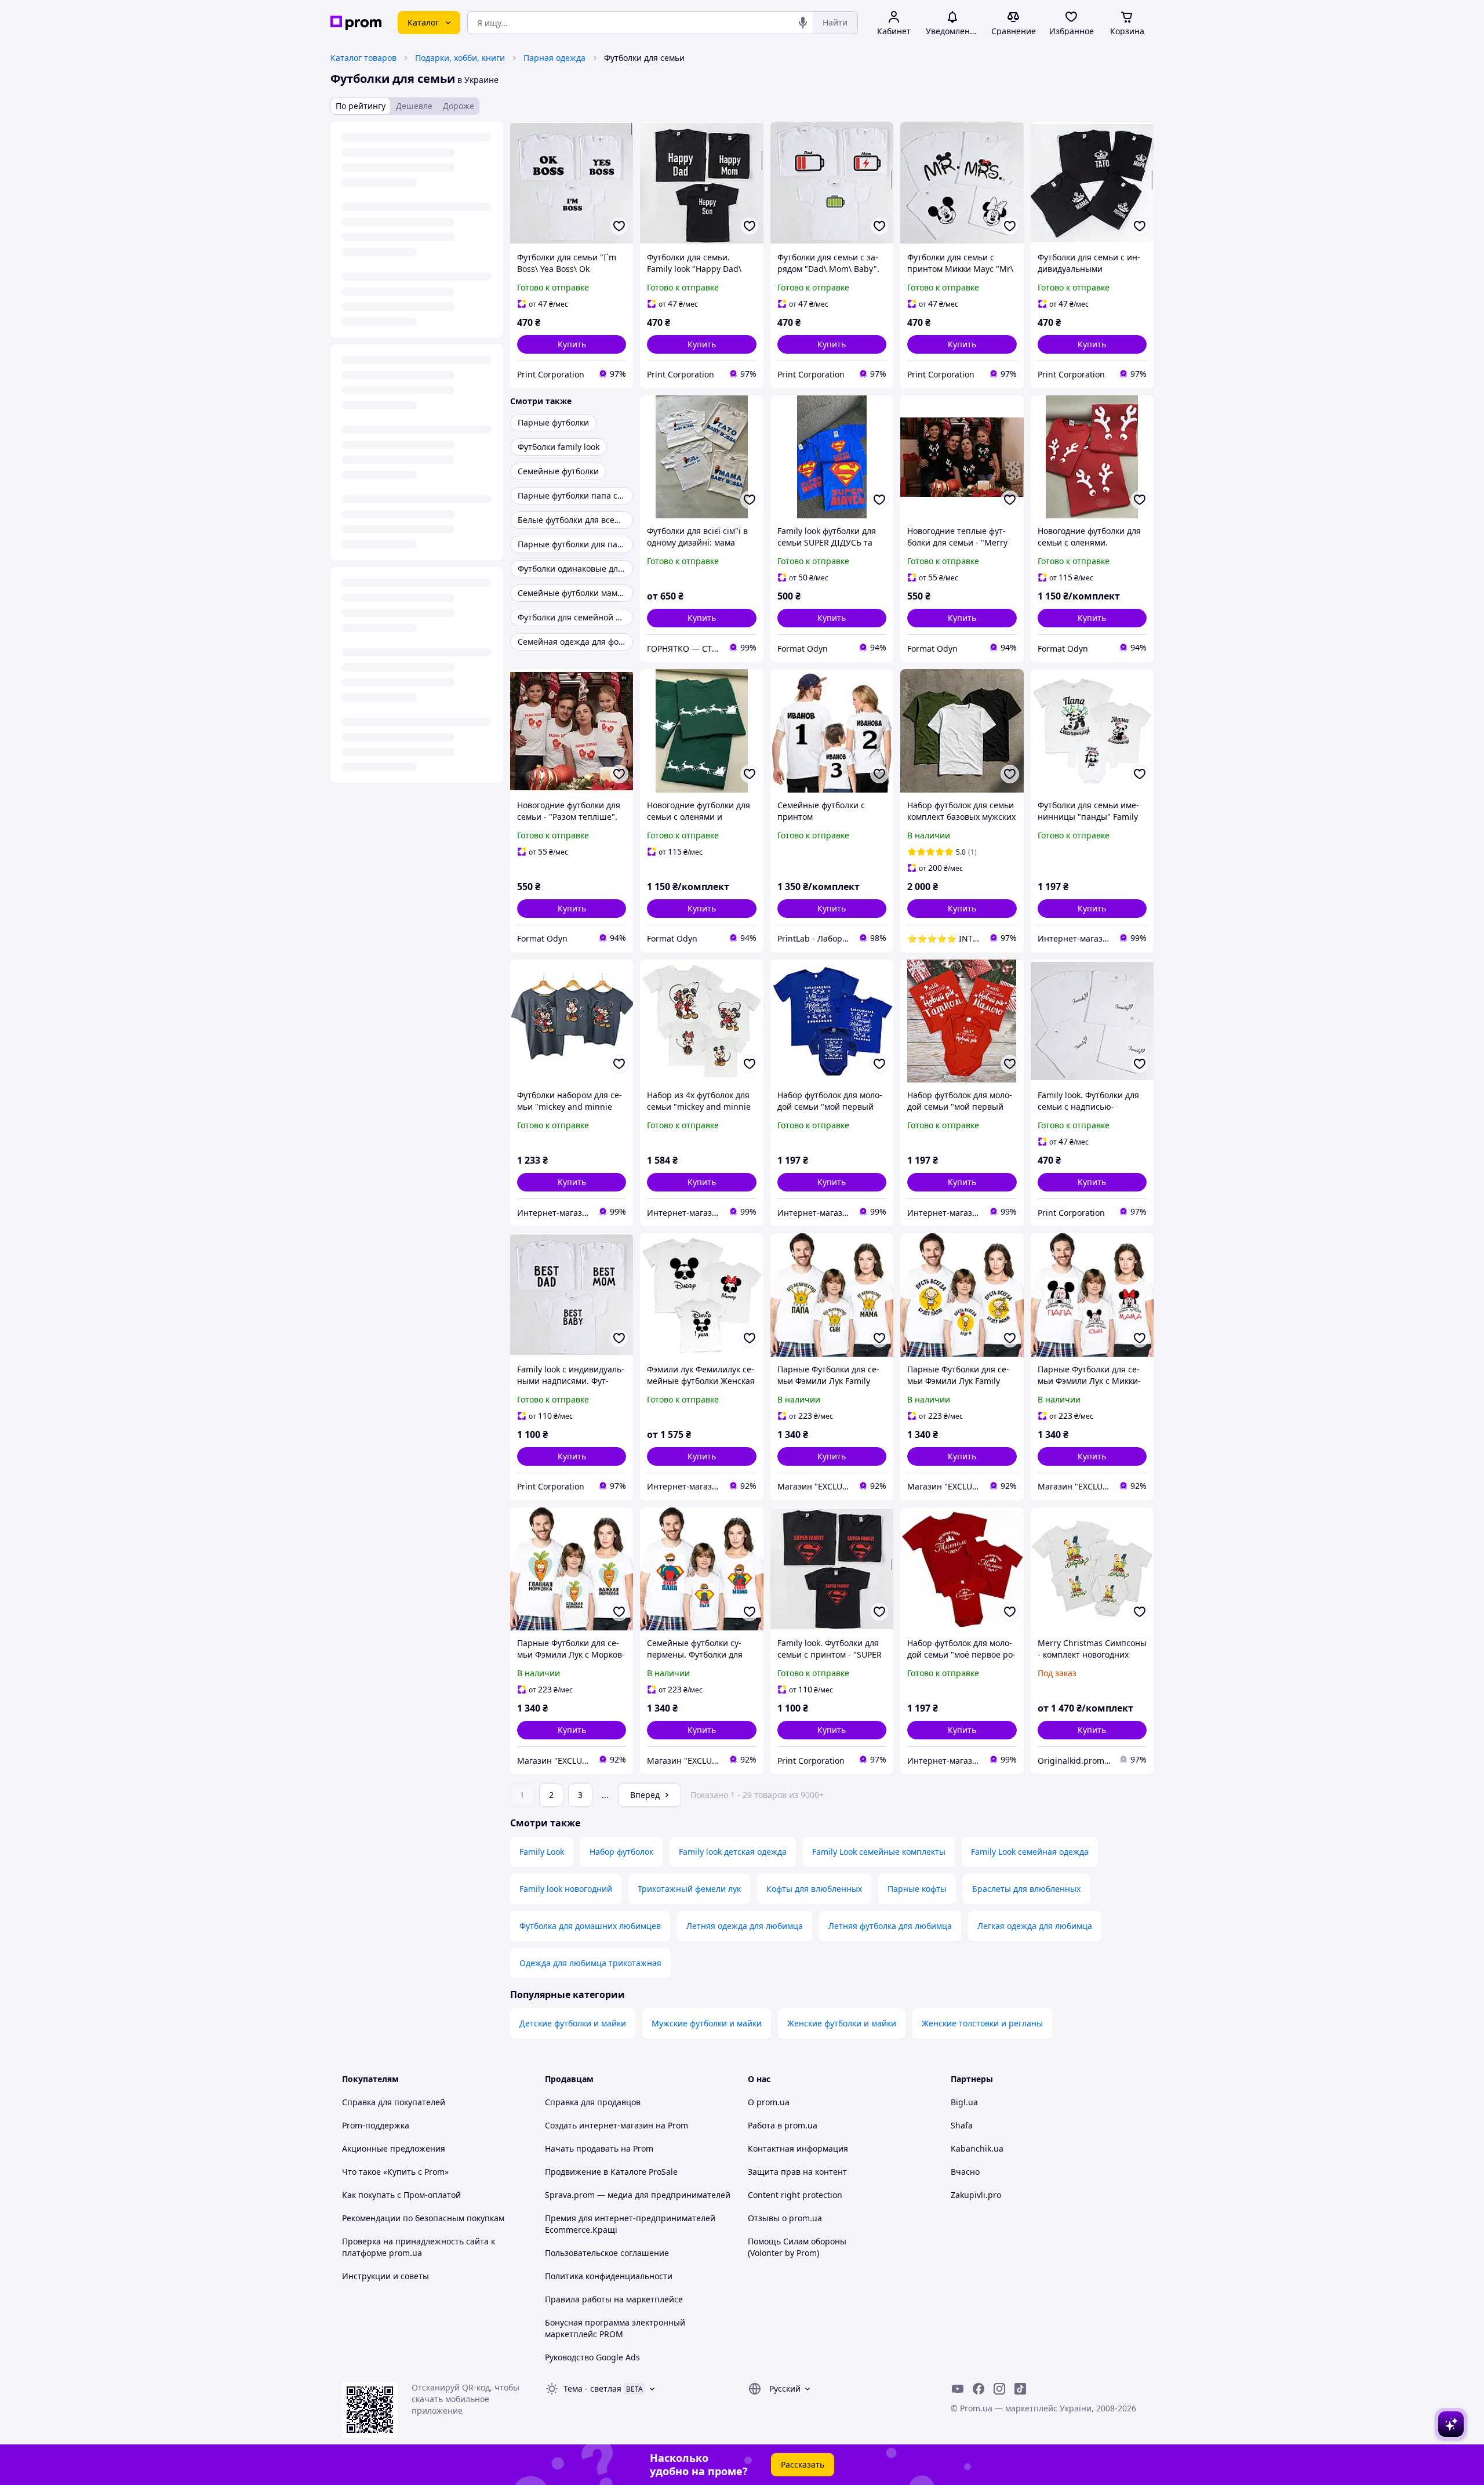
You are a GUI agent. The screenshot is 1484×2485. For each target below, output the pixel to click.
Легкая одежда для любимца (1035, 1926)
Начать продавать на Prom (599, 2148)
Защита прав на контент (797, 2172)
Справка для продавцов (593, 2102)
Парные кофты (917, 1889)
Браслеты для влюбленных (1026, 1889)
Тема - (592, 2388)
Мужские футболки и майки (707, 2023)
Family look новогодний (566, 1889)
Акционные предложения (394, 2148)
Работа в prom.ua (783, 2125)
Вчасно (965, 2172)
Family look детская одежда (733, 1852)
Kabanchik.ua (977, 2148)
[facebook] (979, 2389)
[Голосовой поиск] (803, 23)
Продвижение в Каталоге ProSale (611, 2172)
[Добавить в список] (619, 226)
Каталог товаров (363, 58)
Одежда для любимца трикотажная (590, 1963)
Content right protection (795, 2195)
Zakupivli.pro (976, 2195)
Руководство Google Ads (592, 2357)
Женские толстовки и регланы (982, 2023)
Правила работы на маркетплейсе (614, 2299)
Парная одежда (554, 58)
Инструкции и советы (385, 2276)
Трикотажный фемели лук (689, 1889)
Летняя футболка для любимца (890, 1926)
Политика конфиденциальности (609, 2276)
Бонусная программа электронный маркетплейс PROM (615, 2328)
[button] (572, 344)
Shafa (962, 2125)
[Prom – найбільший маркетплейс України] (356, 23)
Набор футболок (621, 1852)
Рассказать (803, 2464)
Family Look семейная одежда (1030, 1852)
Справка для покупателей (394, 2102)
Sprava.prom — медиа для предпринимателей (638, 2195)
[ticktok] (1020, 2389)
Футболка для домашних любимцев (590, 1926)
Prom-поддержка (376, 2125)
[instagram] (999, 2389)
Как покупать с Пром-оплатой (401, 2195)
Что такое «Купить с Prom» (395, 2172)
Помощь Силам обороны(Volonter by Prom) (797, 2247)
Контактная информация (798, 2148)
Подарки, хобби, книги (460, 58)
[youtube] (958, 2389)
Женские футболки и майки (842, 2023)
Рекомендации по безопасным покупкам (423, 2218)
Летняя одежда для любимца (745, 1926)
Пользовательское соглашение (607, 2253)
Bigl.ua (964, 2102)
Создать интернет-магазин (599, 2125)
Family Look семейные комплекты (879, 1852)
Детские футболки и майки (573, 2023)
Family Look (542, 1852)
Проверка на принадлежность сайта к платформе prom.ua (419, 2247)
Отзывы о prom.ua (785, 2218)
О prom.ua (769, 2102)
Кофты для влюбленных (814, 1889)
